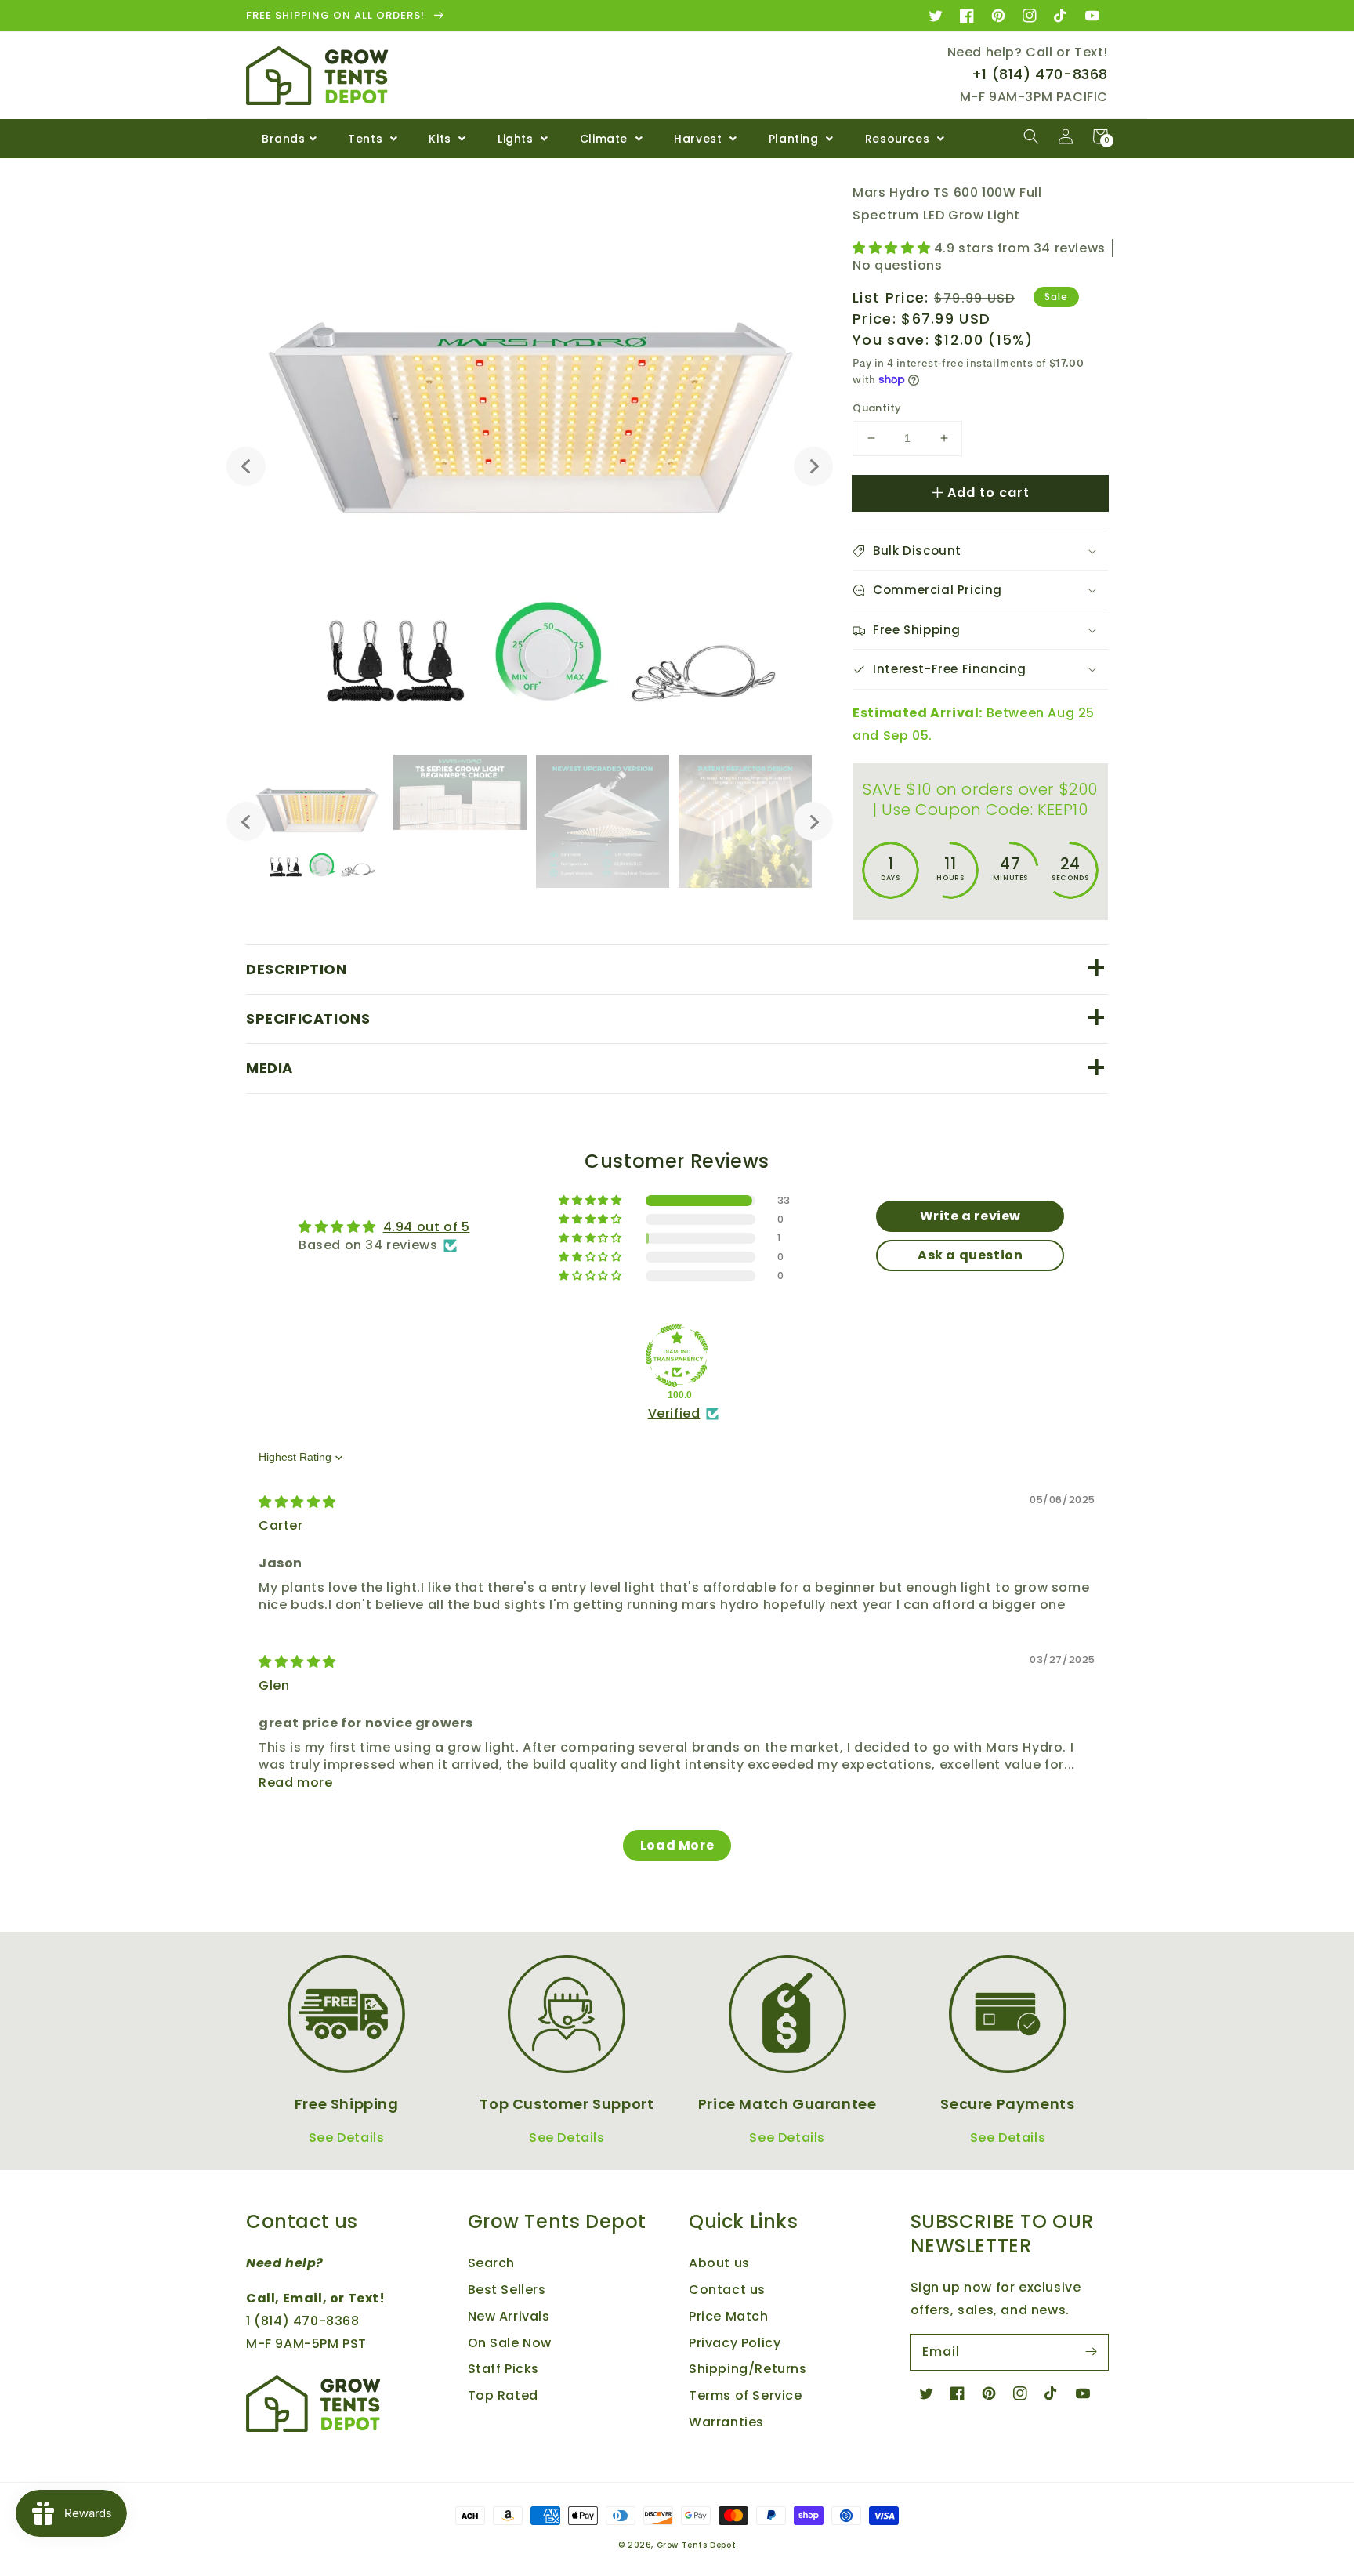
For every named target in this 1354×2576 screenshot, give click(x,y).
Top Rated (503, 2395)
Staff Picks (504, 2369)
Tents (367, 139)
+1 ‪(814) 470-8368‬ (1040, 74)
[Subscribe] (1091, 2352)
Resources (899, 139)
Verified (674, 1414)
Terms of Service (746, 2395)
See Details (347, 2138)
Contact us (727, 2290)
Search (492, 2263)
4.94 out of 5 (427, 1227)
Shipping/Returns (748, 2369)
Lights (517, 139)
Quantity (877, 408)
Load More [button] (677, 1845)
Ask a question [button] (970, 1255)
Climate (606, 139)
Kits (442, 139)
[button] (1031, 136)
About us (719, 2263)
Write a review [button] (970, 1216)
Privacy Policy (735, 2343)
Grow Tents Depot (697, 2545)
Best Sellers (507, 2290)
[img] (297, 1502)
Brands (284, 139)
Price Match (729, 2316)
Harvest (700, 139)
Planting (795, 139)
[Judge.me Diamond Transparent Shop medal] (677, 1356)
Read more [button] (295, 1783)
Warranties (726, 2422)
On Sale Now (510, 2343)
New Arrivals (509, 2316)
